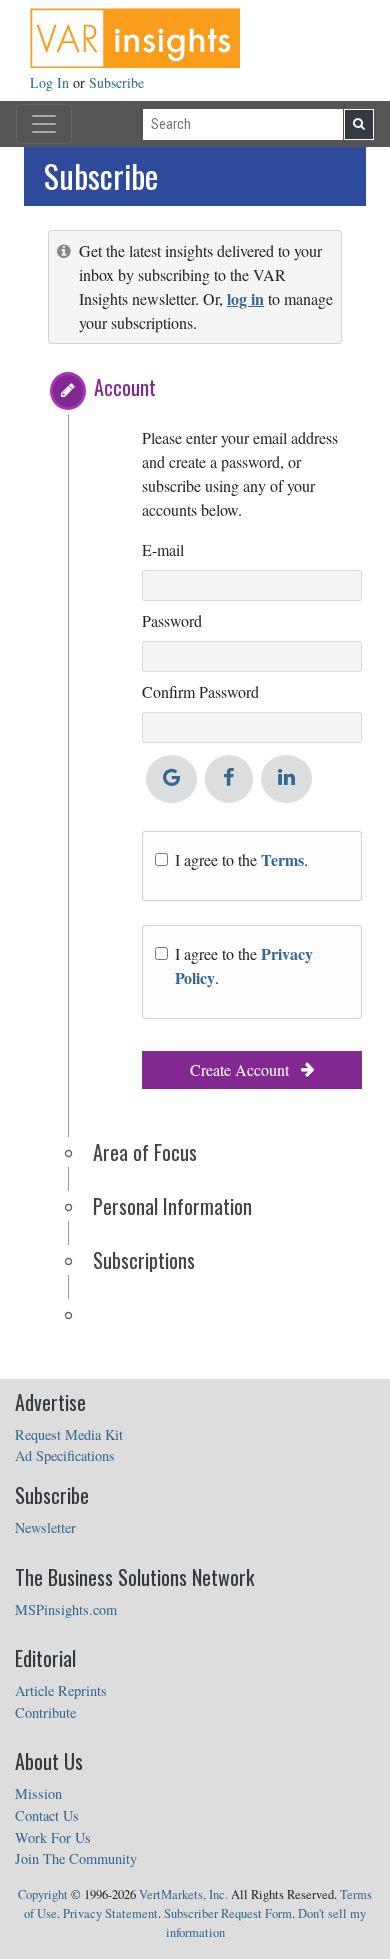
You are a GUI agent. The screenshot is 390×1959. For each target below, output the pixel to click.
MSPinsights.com (66, 1609)
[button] (68, 391)
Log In (51, 82)
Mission (38, 1793)
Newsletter (45, 1527)
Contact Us (47, 1815)
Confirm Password (200, 691)
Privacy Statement (110, 1913)
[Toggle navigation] (44, 124)
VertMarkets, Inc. (183, 1894)
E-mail (163, 549)
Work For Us (53, 1837)
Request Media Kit (69, 1434)
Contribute (45, 1712)
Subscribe (116, 82)
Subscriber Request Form (228, 1913)
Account (125, 387)
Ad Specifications (65, 1455)
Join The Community (76, 1858)
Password (172, 620)
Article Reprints (61, 1690)
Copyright (43, 1894)
